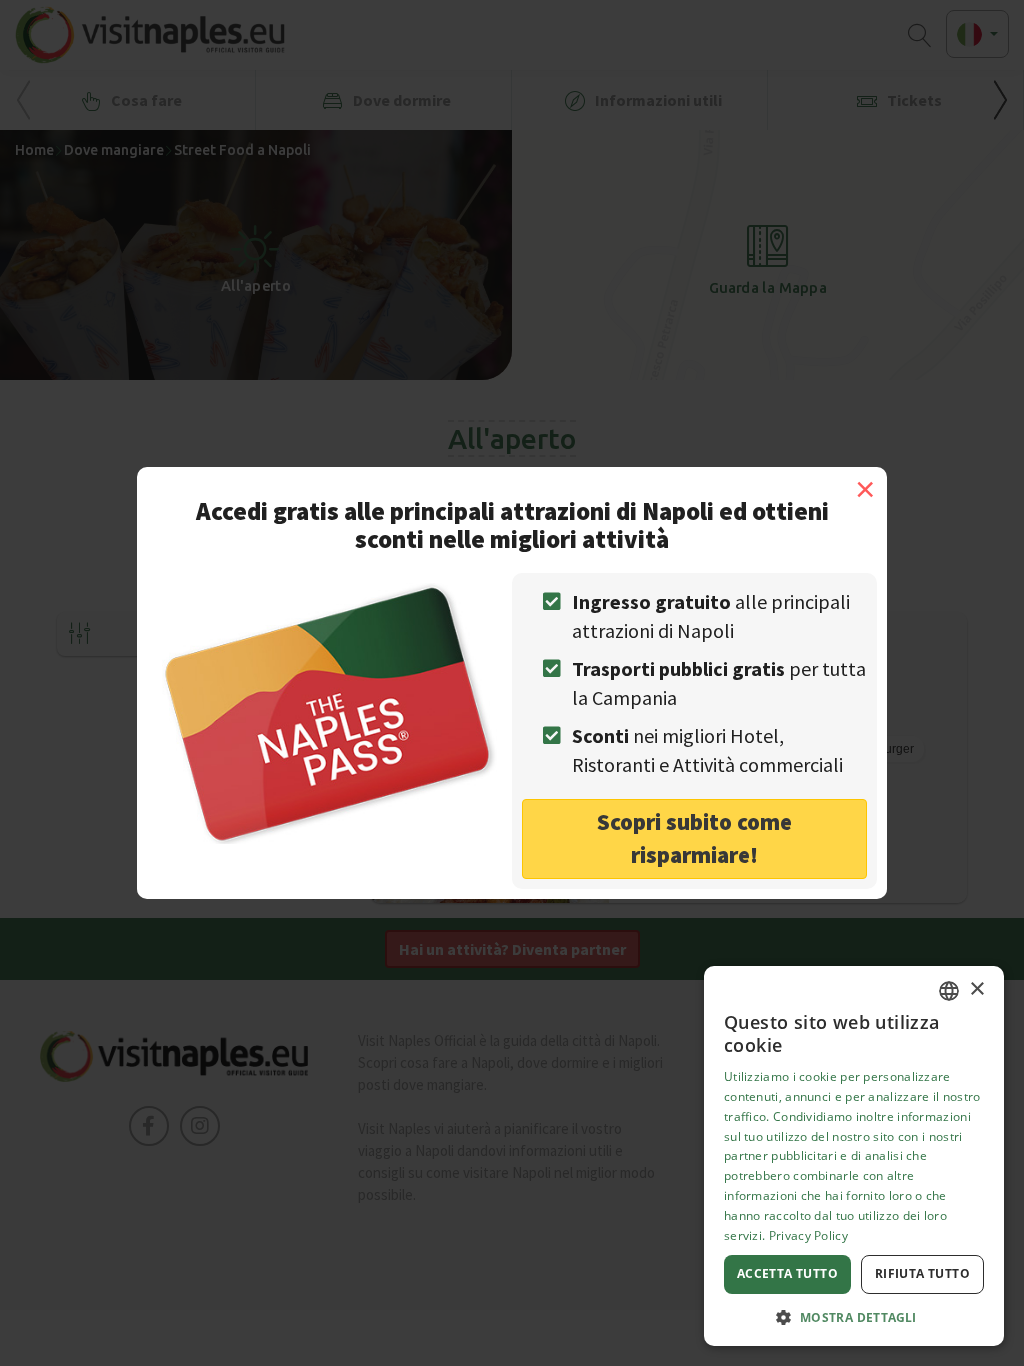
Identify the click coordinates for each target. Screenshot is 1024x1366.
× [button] (976, 989)
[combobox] (949, 991)
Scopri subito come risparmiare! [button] (694, 838)
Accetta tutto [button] (787, 1273)
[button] (854, 1316)
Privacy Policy (808, 1235)
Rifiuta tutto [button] (922, 1273)
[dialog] (854, 1156)
